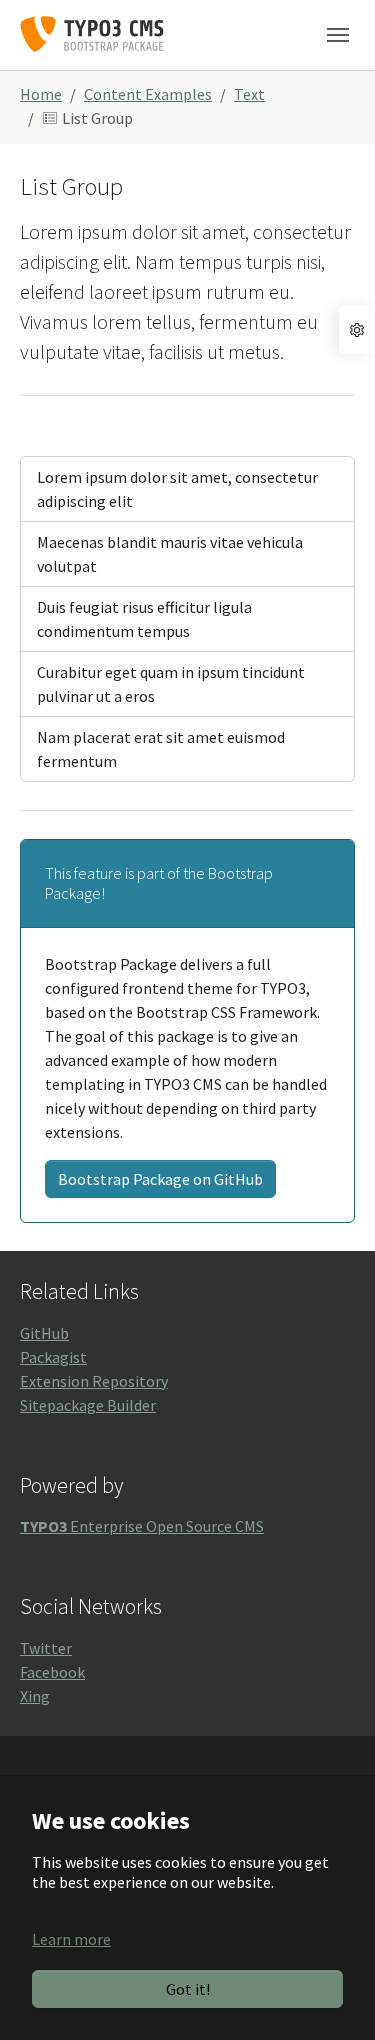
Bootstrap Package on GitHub (160, 1179)
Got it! (188, 1989)
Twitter (46, 1648)
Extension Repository (94, 1381)
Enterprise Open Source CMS (142, 1526)
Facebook (52, 1672)
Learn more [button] (71, 1939)
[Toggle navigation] (338, 35)
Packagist (53, 1357)
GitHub (44, 1333)
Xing (35, 1696)
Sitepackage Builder (88, 1405)
